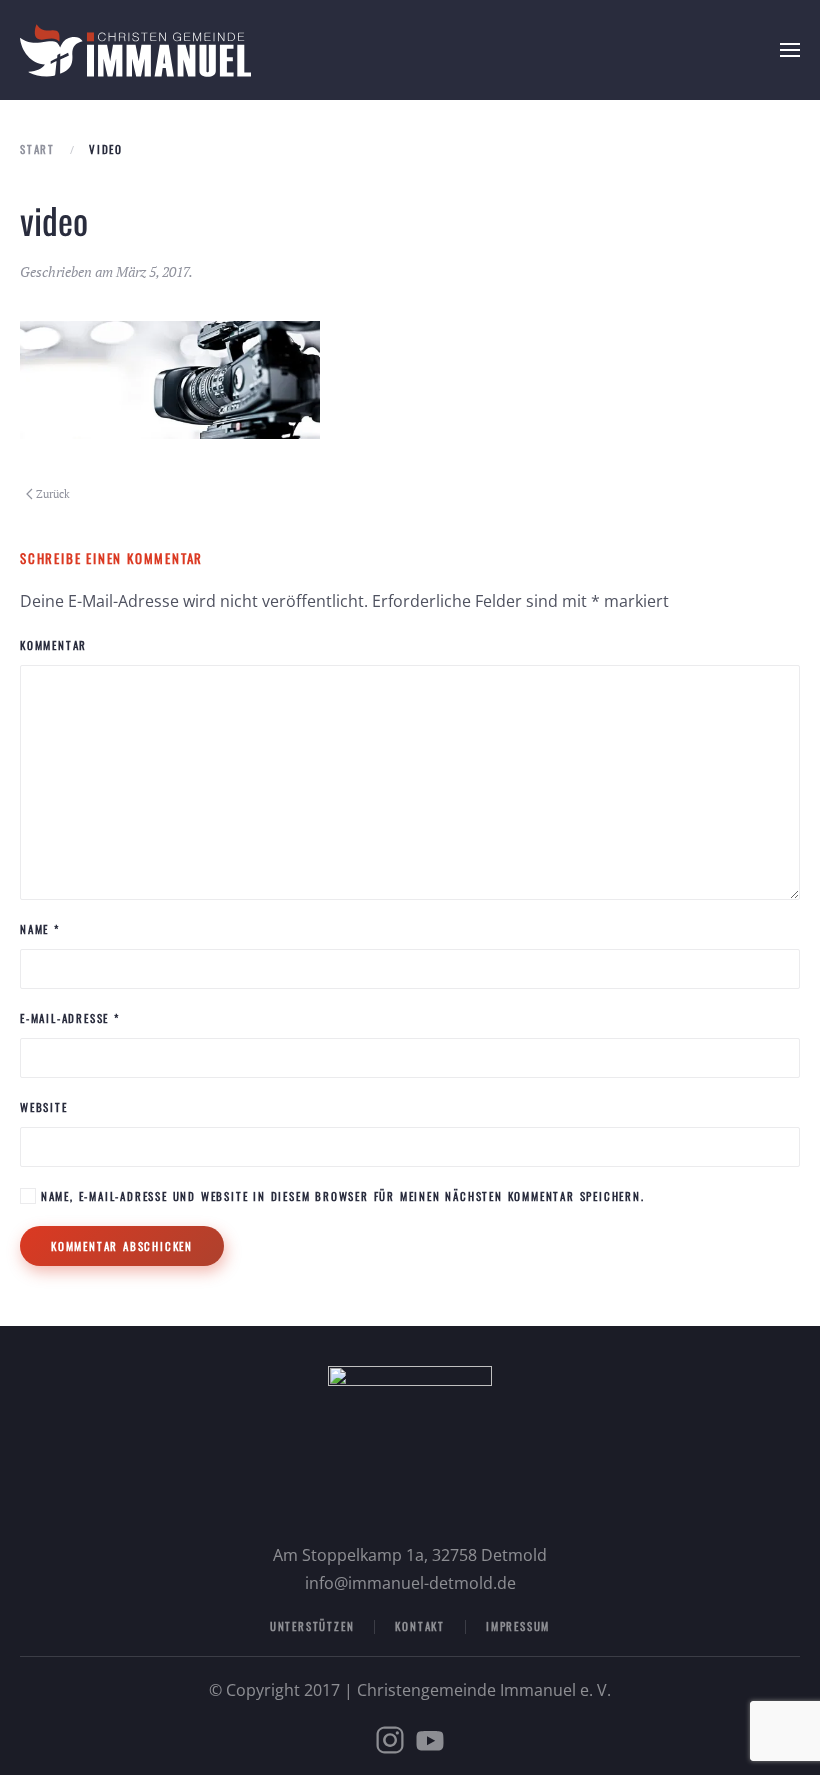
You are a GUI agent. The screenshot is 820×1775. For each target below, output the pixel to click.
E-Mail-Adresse (70, 1018)
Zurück (53, 494)
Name (40, 929)
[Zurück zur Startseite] (135, 50)
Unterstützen (312, 1626)
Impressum (518, 1626)
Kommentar (53, 645)
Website (44, 1107)
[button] (790, 50)
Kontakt (420, 1626)
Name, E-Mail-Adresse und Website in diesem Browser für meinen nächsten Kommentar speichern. (340, 1196)
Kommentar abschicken (122, 1246)
